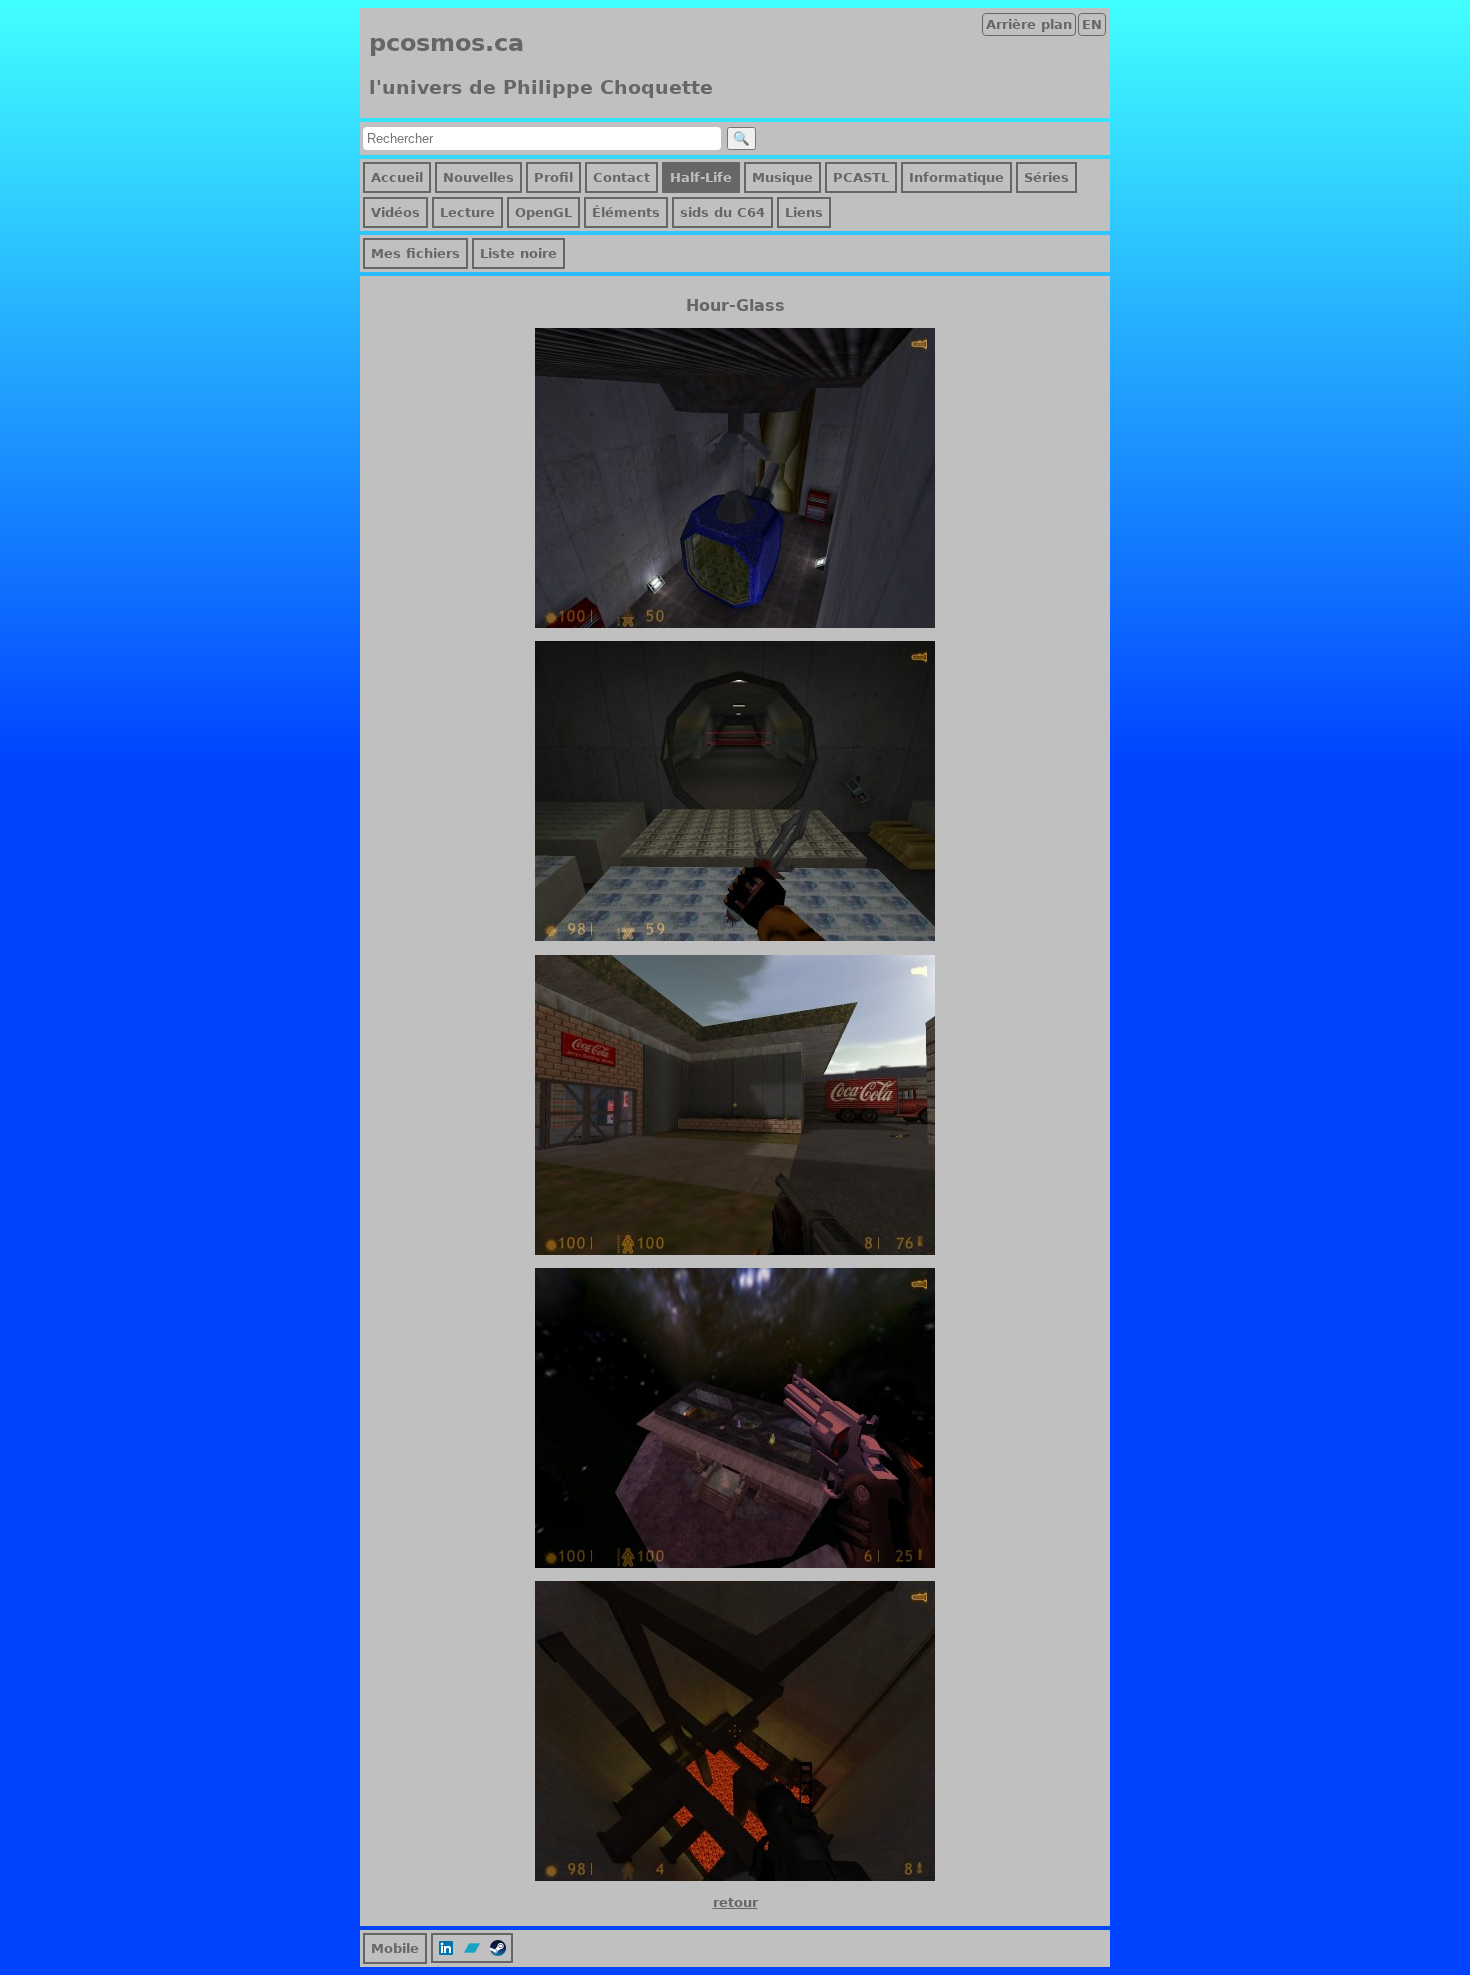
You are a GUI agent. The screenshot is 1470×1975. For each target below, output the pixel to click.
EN (1092, 24)
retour (735, 1902)
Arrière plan (1029, 24)
